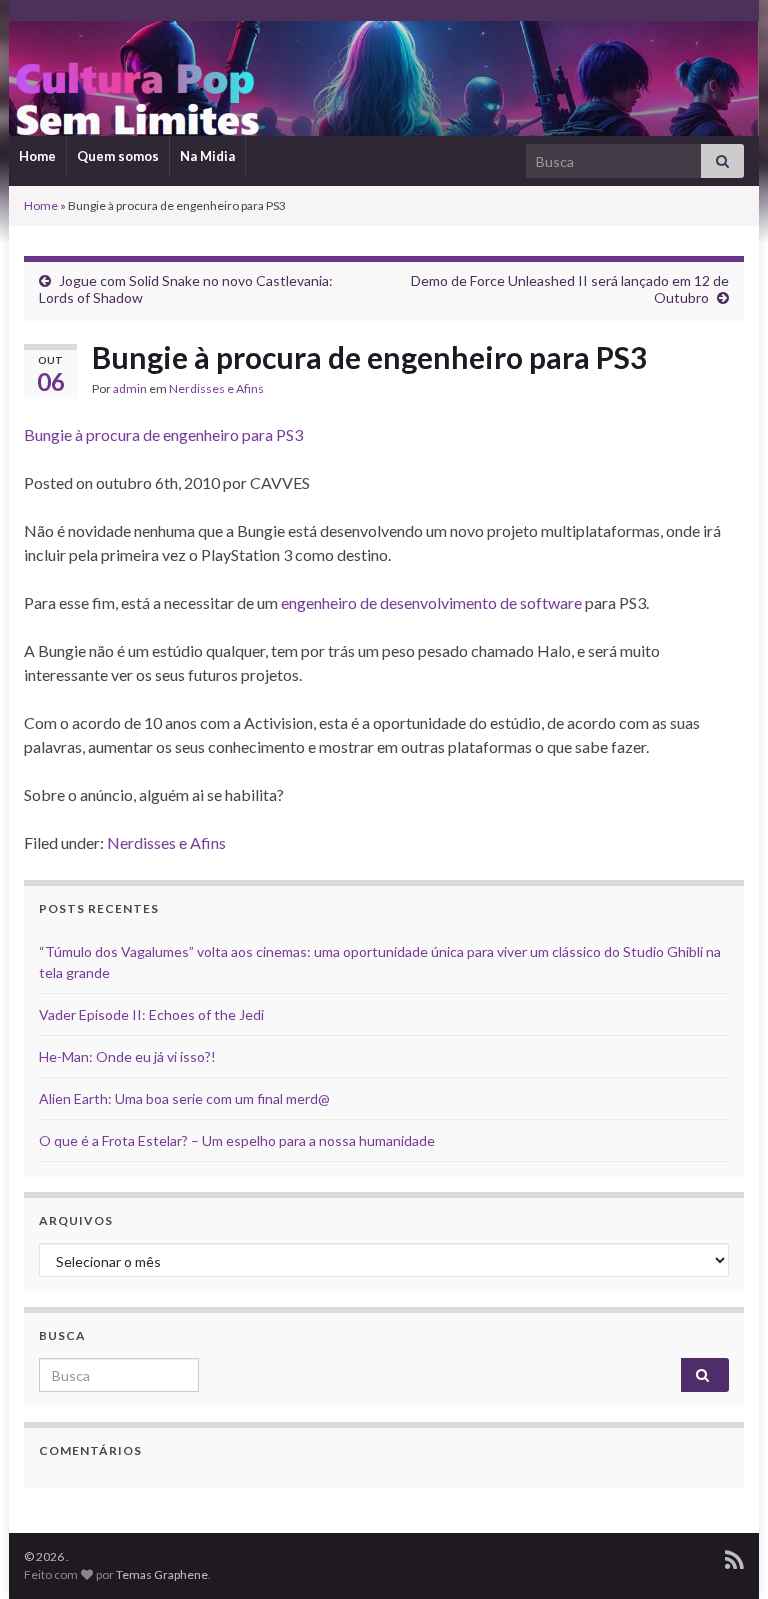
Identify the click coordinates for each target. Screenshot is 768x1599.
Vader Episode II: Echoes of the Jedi (151, 1014)
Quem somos (118, 156)
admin (130, 388)
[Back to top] (723, 1554)
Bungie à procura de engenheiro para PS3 (163, 434)
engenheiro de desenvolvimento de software (431, 602)
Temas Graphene (162, 1574)
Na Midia (207, 156)
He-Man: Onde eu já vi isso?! (127, 1056)
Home (37, 156)
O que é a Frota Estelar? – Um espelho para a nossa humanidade (237, 1140)
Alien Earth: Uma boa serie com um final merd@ (184, 1098)
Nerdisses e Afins (216, 388)
